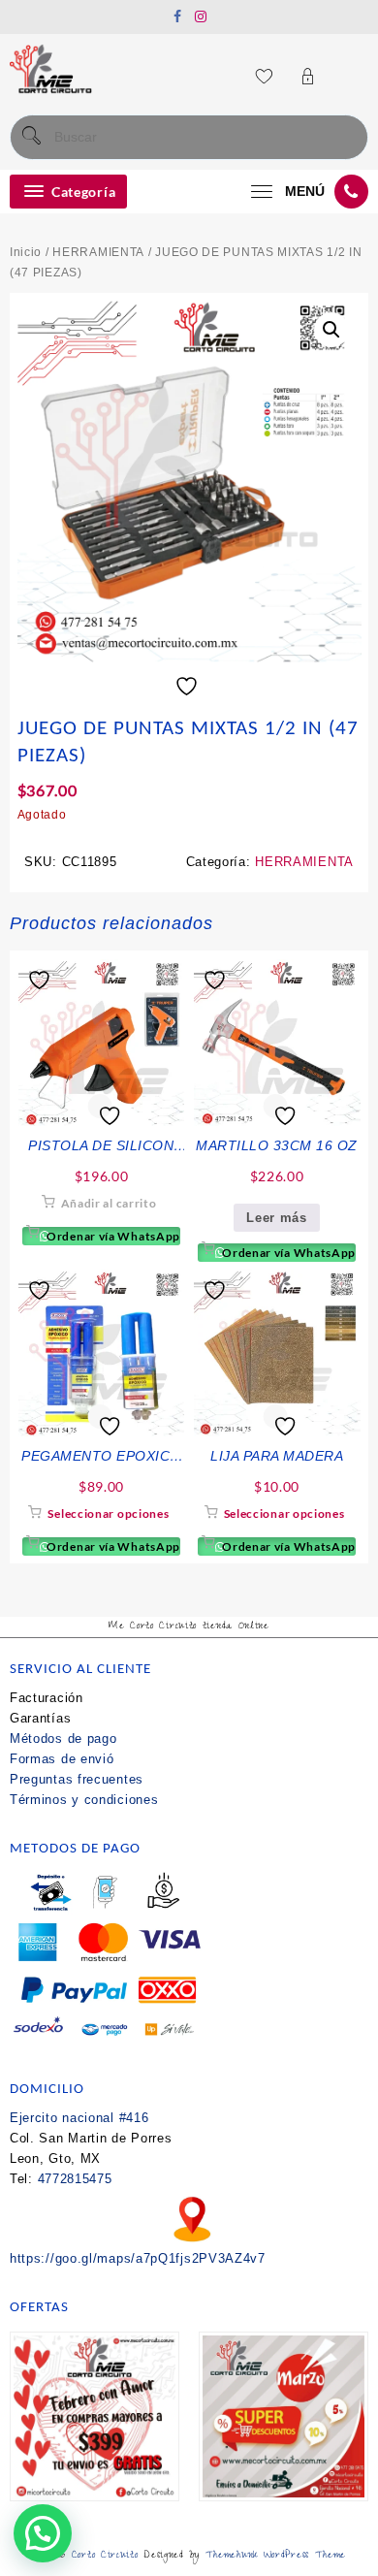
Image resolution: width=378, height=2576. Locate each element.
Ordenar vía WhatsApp (112, 1236)
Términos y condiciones (84, 1800)
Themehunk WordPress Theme (276, 2556)
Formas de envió (62, 1759)
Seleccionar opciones (108, 1513)
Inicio (26, 252)
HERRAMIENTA (98, 252)
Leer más (277, 1218)
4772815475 (75, 2179)
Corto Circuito (105, 2556)
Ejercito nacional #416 (79, 2118)
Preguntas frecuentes (77, 1779)
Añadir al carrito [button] (109, 1203)
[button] (331, 330)
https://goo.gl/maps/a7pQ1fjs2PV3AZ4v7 (138, 2258)
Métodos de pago (63, 1739)
